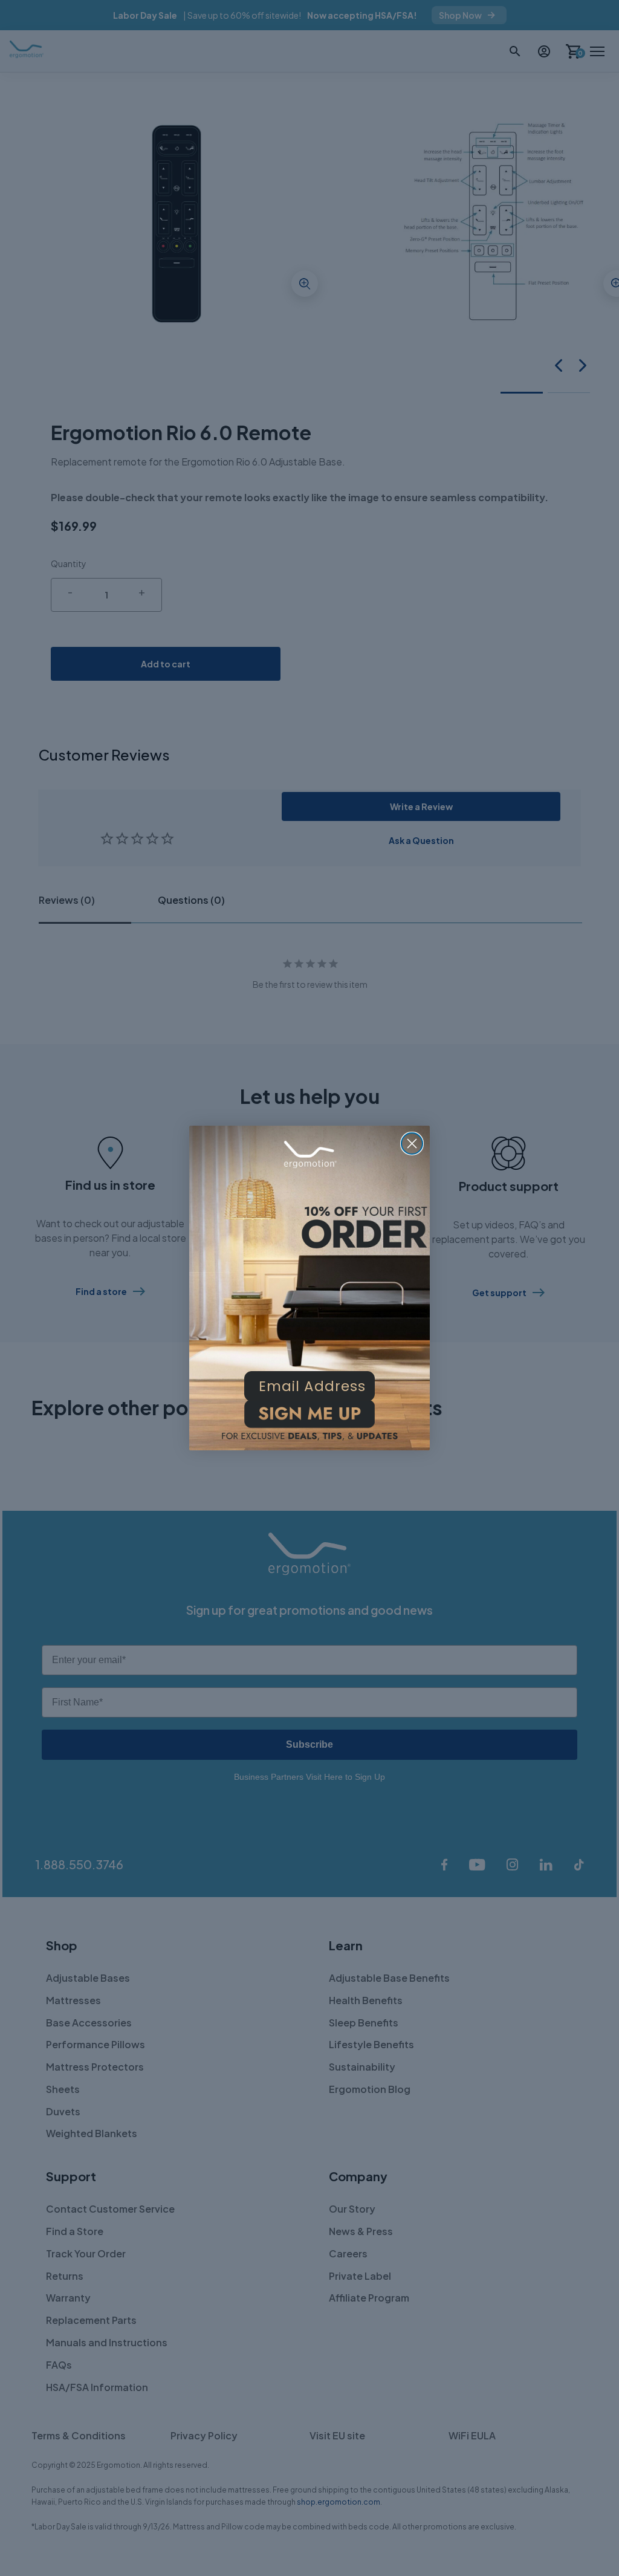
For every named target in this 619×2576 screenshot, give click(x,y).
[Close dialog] (412, 1144)
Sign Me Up (309, 1418)
